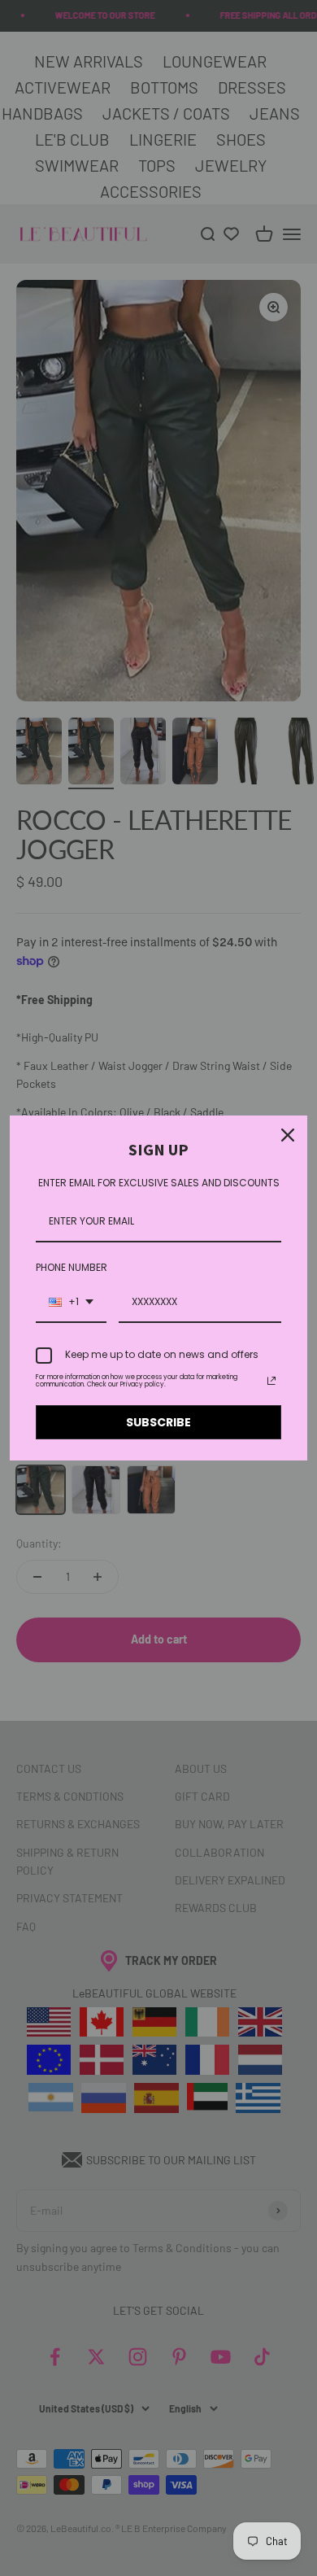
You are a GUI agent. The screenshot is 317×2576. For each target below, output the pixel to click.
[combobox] (71, 1303)
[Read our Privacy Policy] (271, 1381)
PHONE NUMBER (72, 1267)
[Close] (288, 1135)
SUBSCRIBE (158, 1422)
